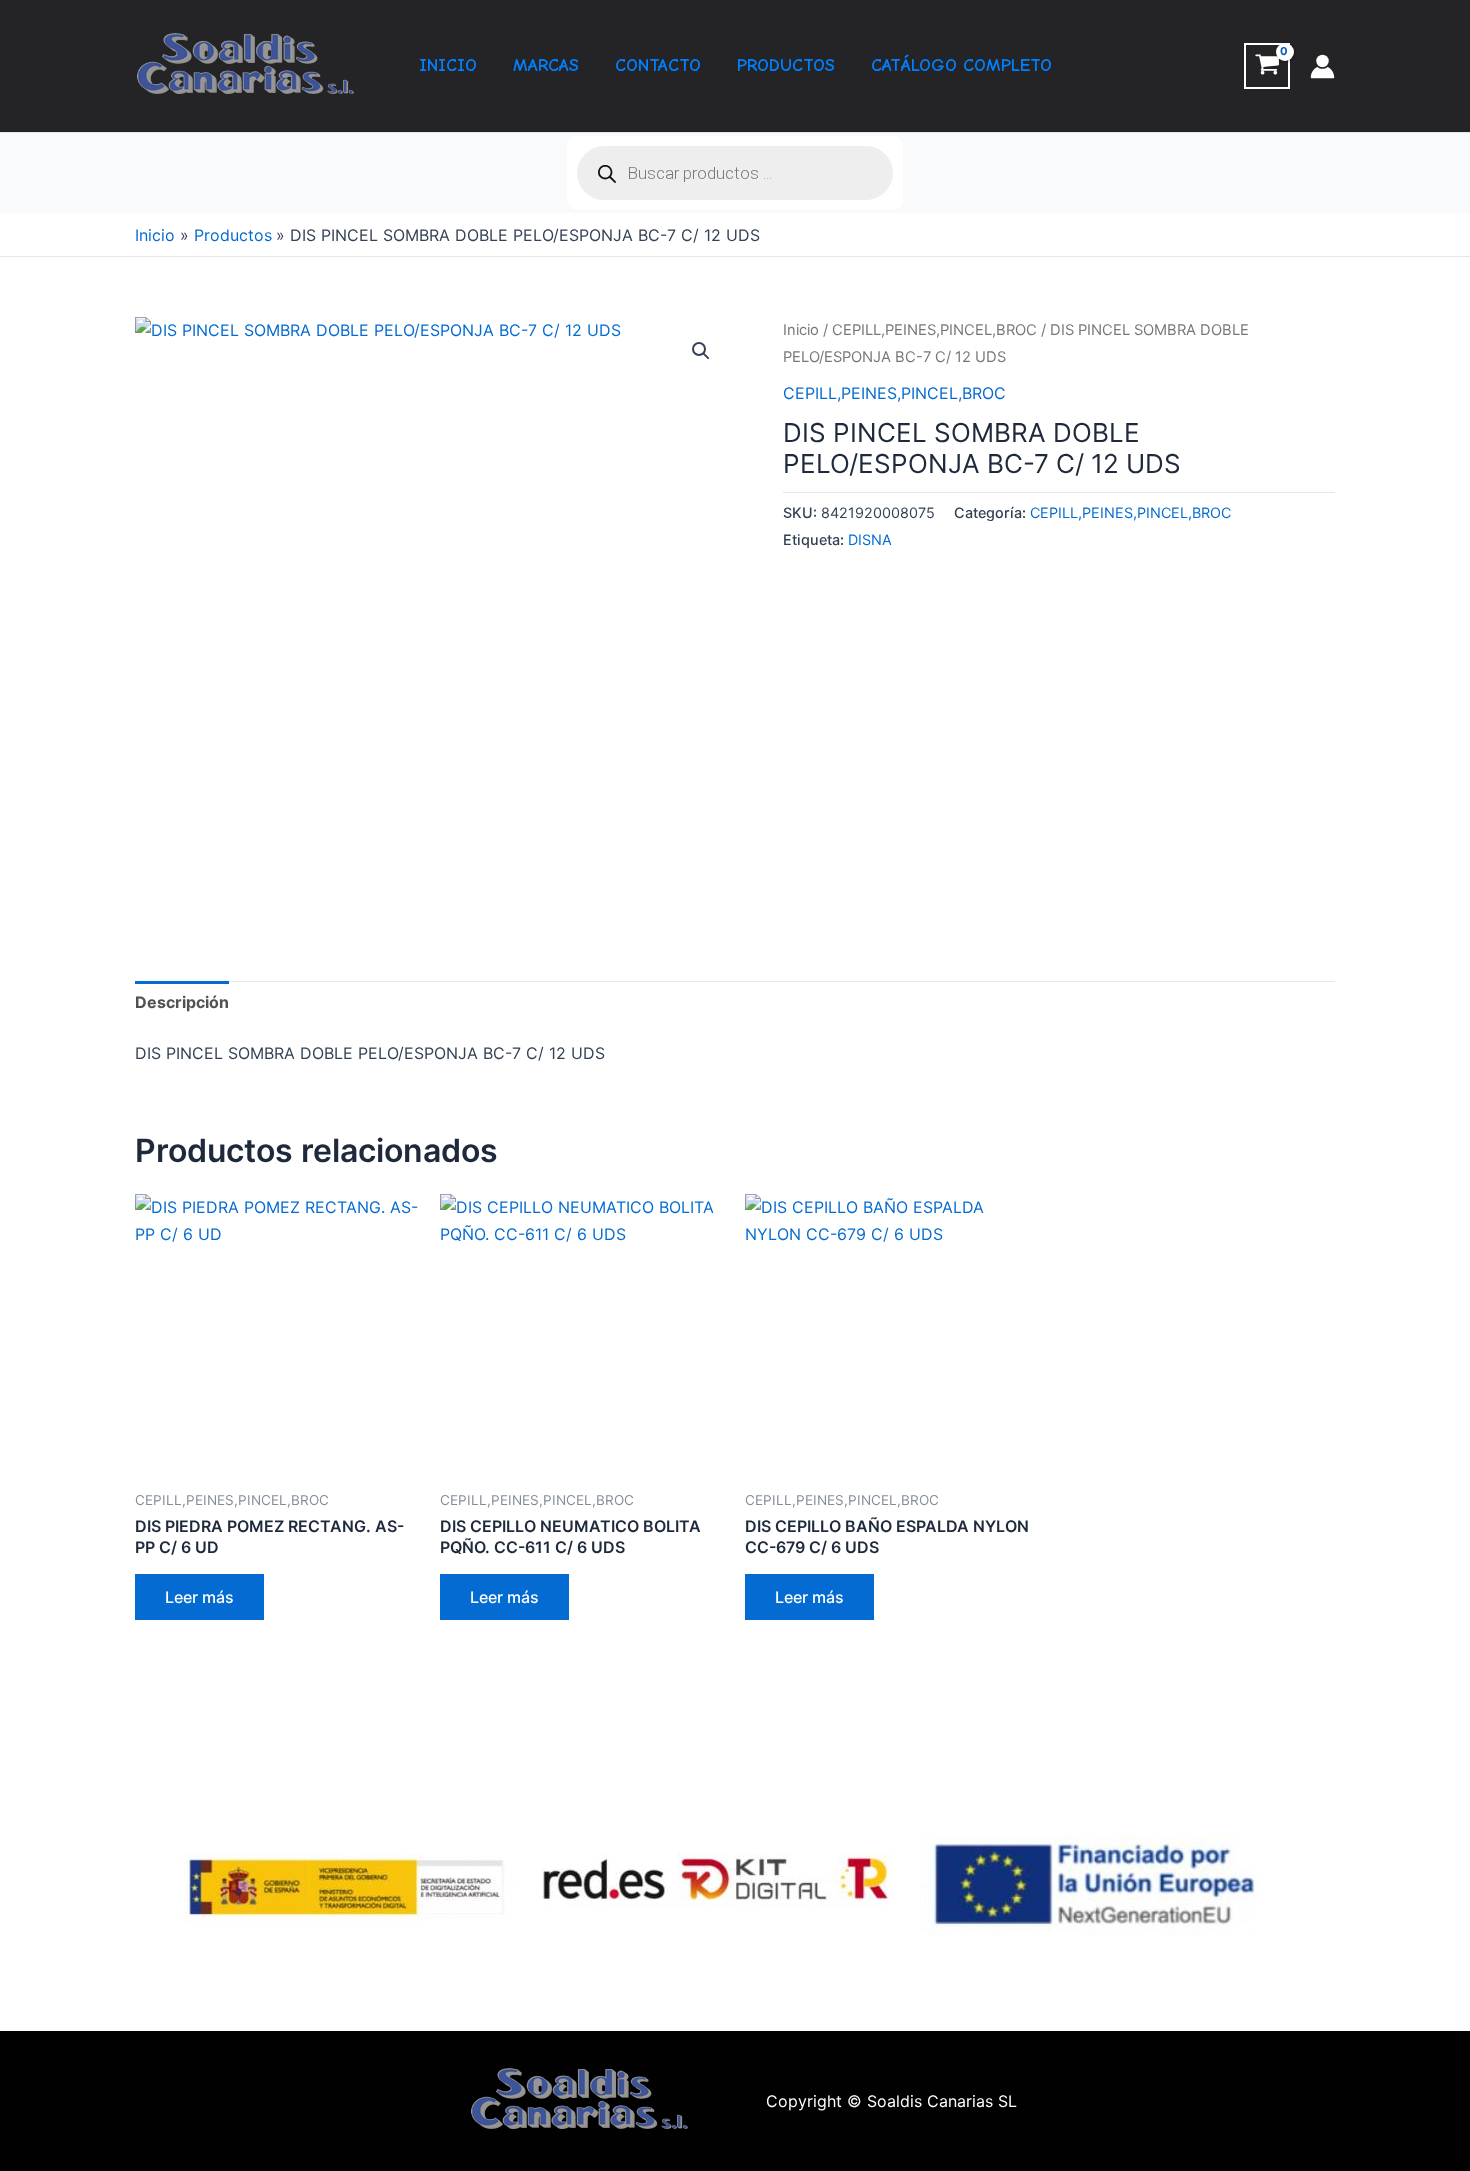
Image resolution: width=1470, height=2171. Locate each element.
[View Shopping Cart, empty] (1267, 66)
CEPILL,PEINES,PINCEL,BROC (934, 330)
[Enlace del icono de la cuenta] (1322, 66)
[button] (701, 351)
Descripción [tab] (182, 1002)
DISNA (870, 539)
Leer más (199, 1597)
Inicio (801, 330)
